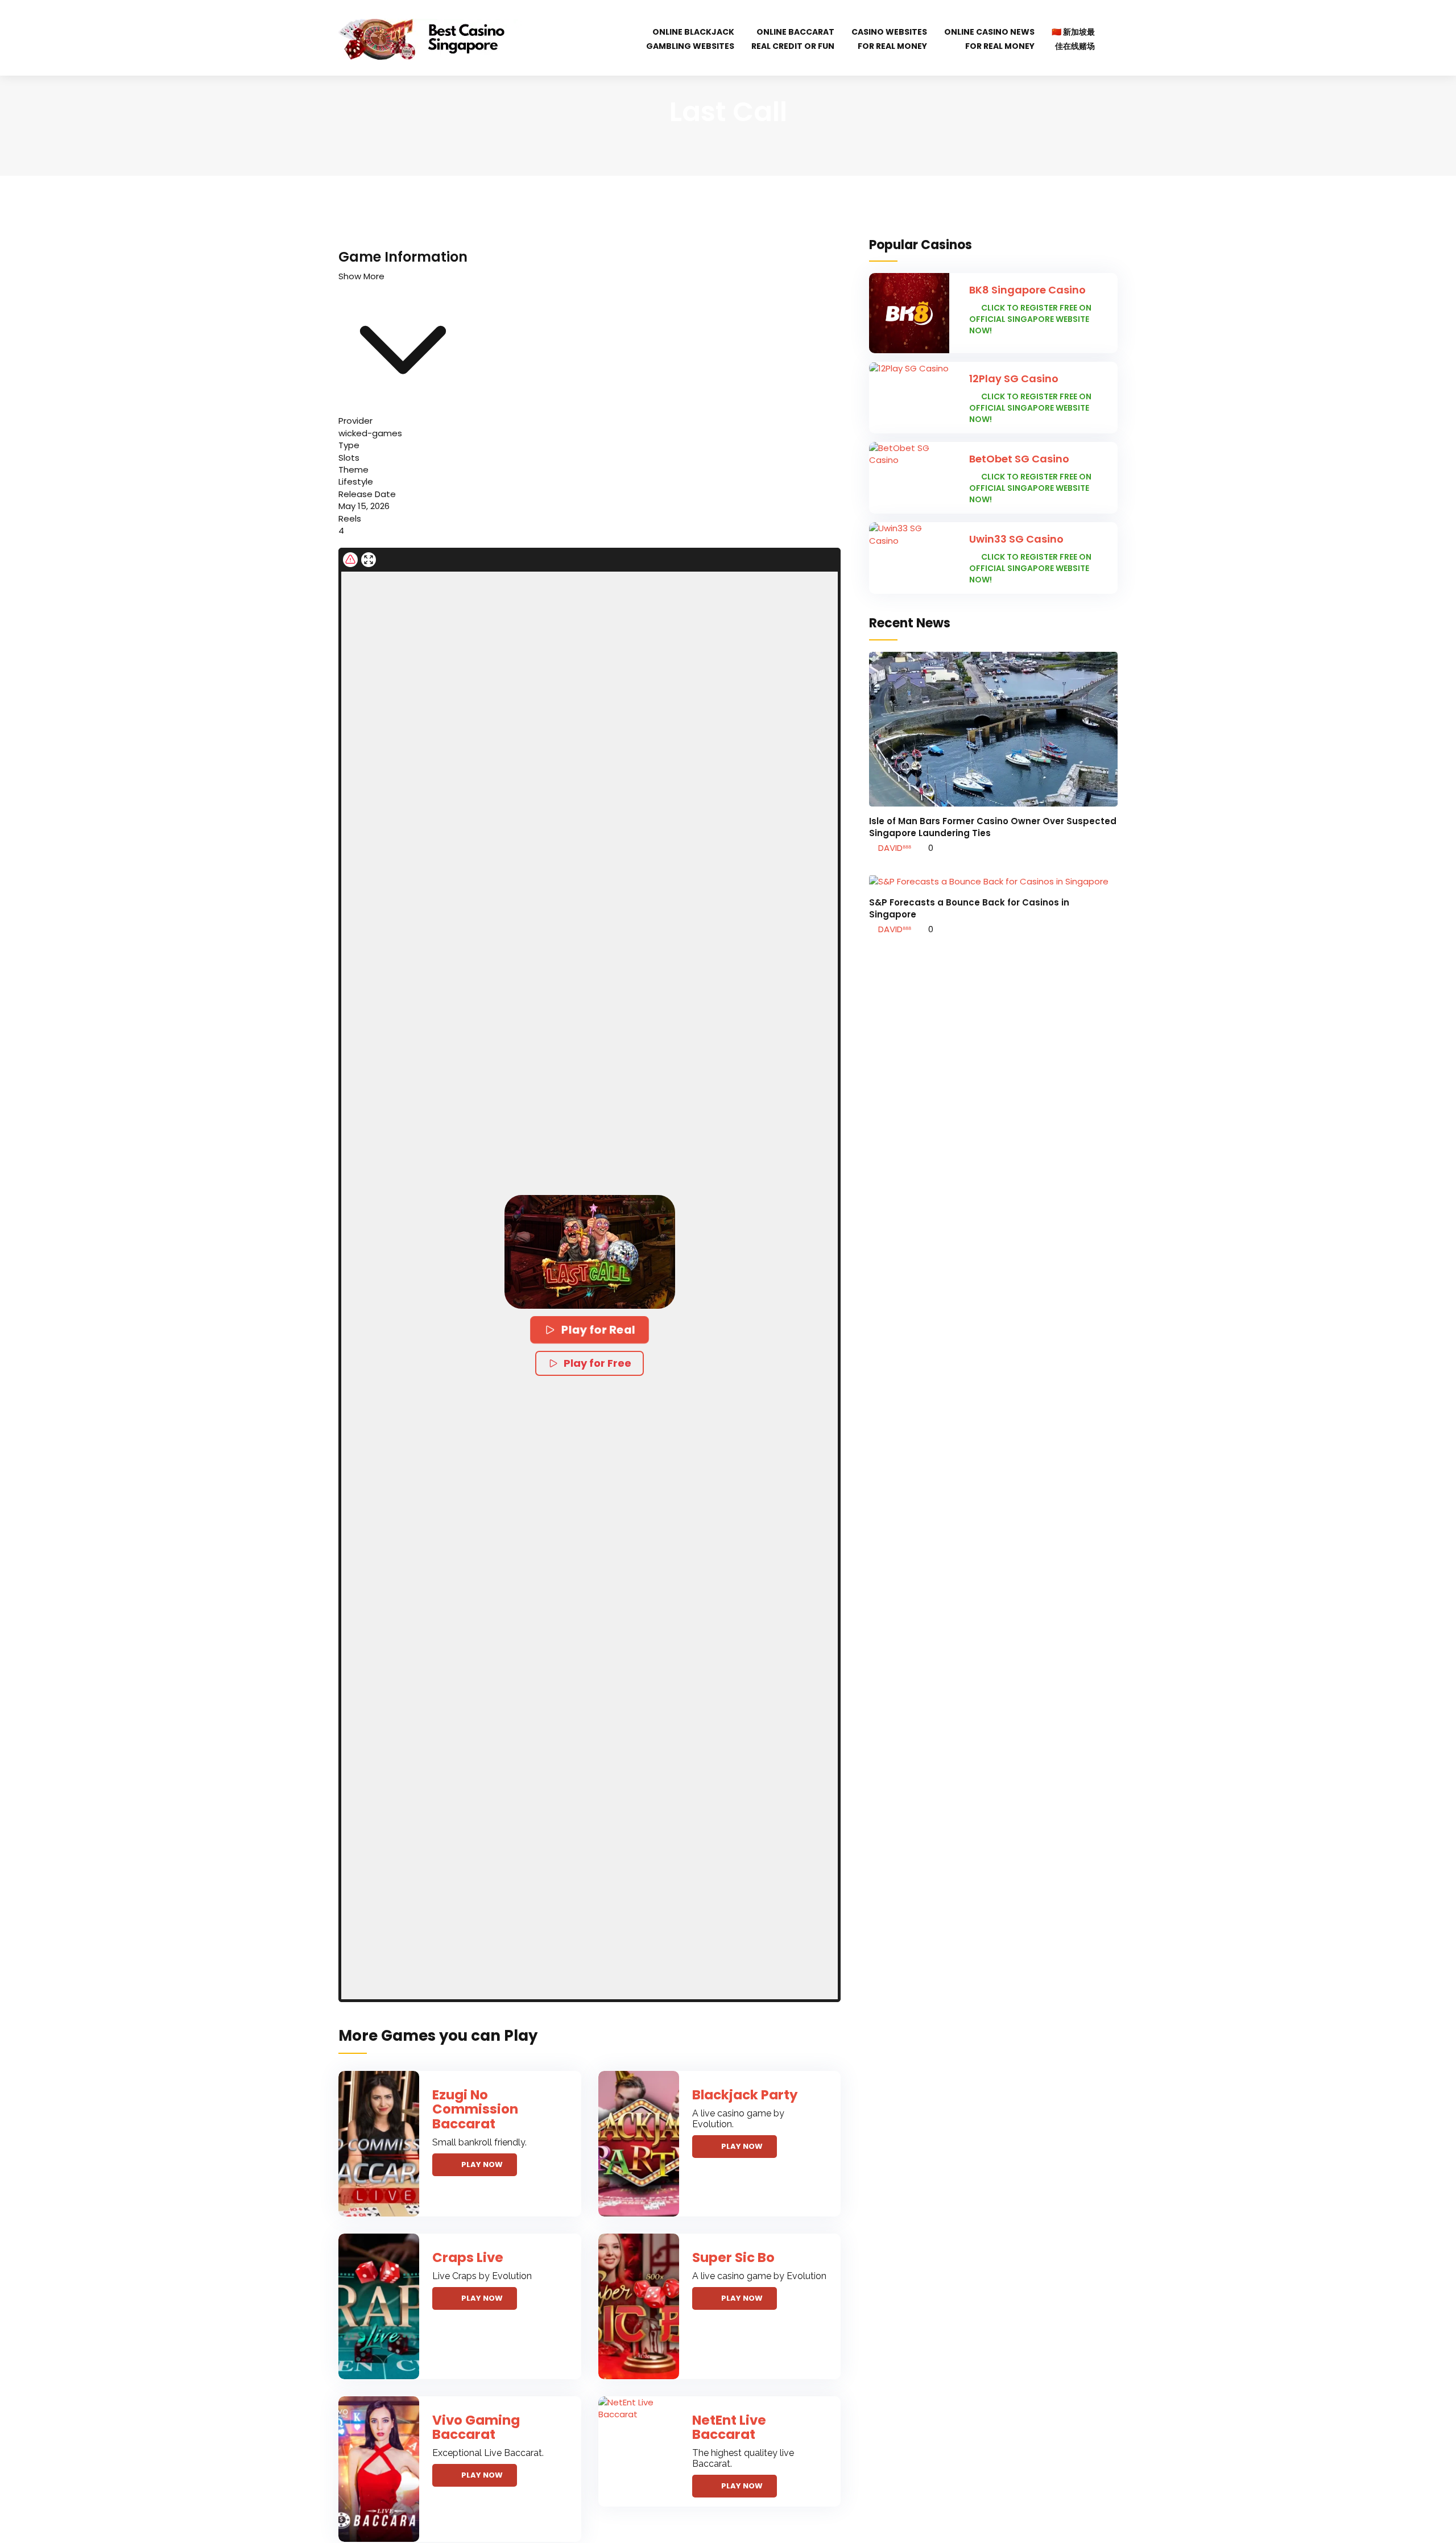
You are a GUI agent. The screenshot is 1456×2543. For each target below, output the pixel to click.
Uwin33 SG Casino (1016, 539)
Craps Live (468, 2257)
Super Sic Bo (733, 2257)
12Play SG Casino (1014, 379)
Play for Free (597, 1363)
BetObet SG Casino (1019, 459)
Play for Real (598, 1330)
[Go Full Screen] (369, 560)
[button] (590, 1252)
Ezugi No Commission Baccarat (475, 2109)
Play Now (482, 2164)
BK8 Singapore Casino (1027, 290)
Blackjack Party (745, 2095)
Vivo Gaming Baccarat (476, 2427)
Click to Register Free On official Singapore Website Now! (1030, 319)
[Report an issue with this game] (350, 560)
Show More (361, 276)
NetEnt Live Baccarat (729, 2427)
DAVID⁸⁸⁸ (894, 848)
